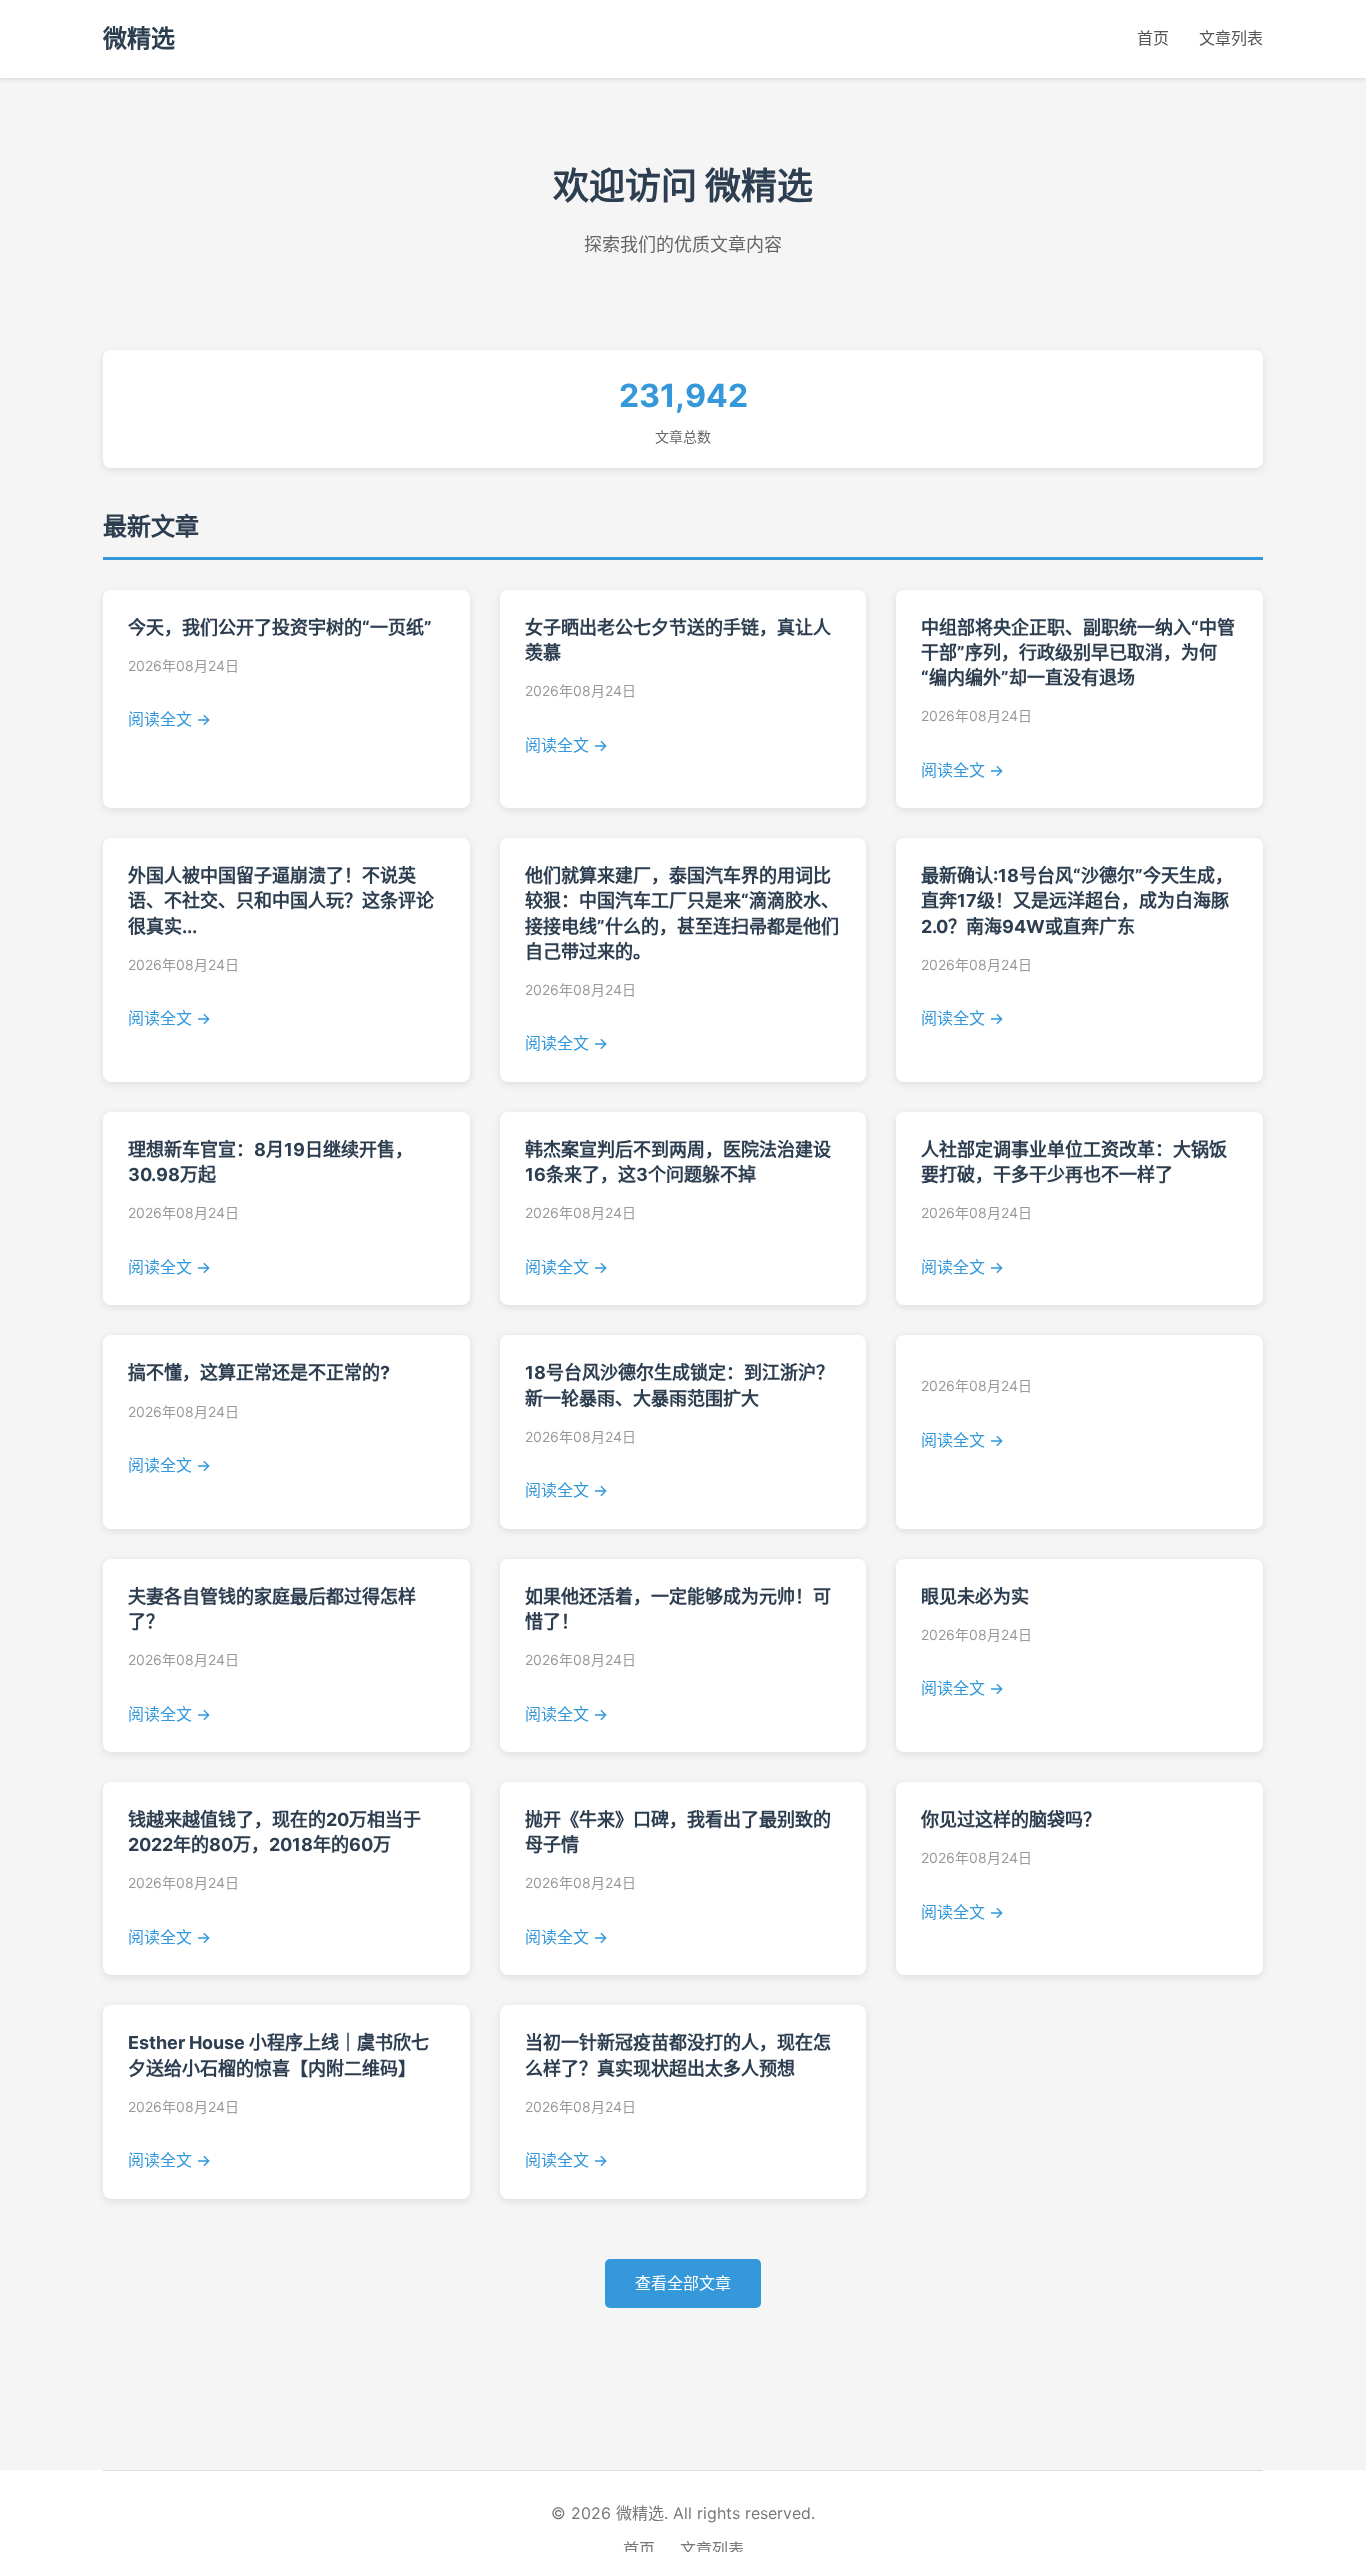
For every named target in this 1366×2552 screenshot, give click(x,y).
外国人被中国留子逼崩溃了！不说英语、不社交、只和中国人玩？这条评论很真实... (281, 900)
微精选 (139, 38)
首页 (1153, 38)
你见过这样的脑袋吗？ (1011, 1819)
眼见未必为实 (975, 1596)
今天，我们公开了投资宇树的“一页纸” (280, 627)
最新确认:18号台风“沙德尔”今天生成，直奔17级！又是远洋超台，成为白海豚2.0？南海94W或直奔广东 (1077, 900)
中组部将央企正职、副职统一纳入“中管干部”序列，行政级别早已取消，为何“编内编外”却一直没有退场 (1078, 652)
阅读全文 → (169, 719)
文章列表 (1231, 38)
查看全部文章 (683, 2283)
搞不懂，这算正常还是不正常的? (259, 1372)
